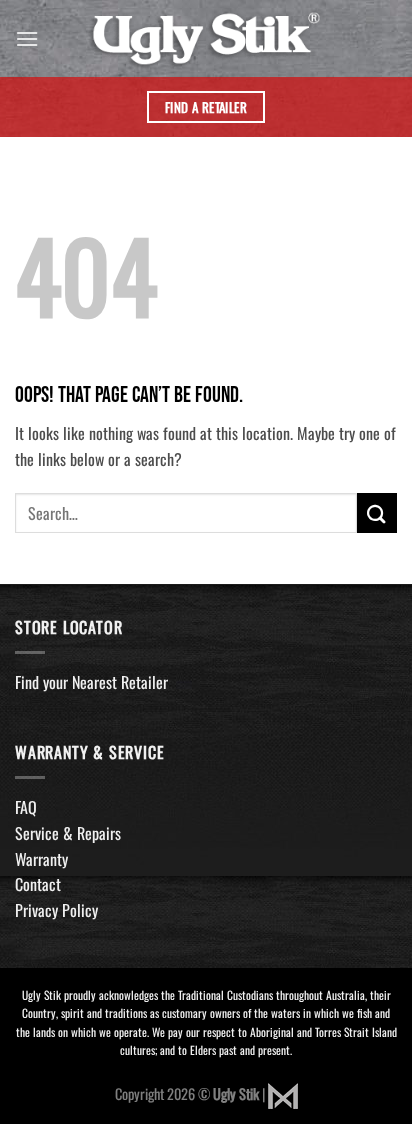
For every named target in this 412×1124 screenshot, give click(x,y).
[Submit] (377, 512)
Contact (38, 884)
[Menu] (27, 38)
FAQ (26, 807)
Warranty (41, 859)
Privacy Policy (56, 910)
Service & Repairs (68, 833)
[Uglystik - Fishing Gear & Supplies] (206, 38)
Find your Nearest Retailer (91, 682)
